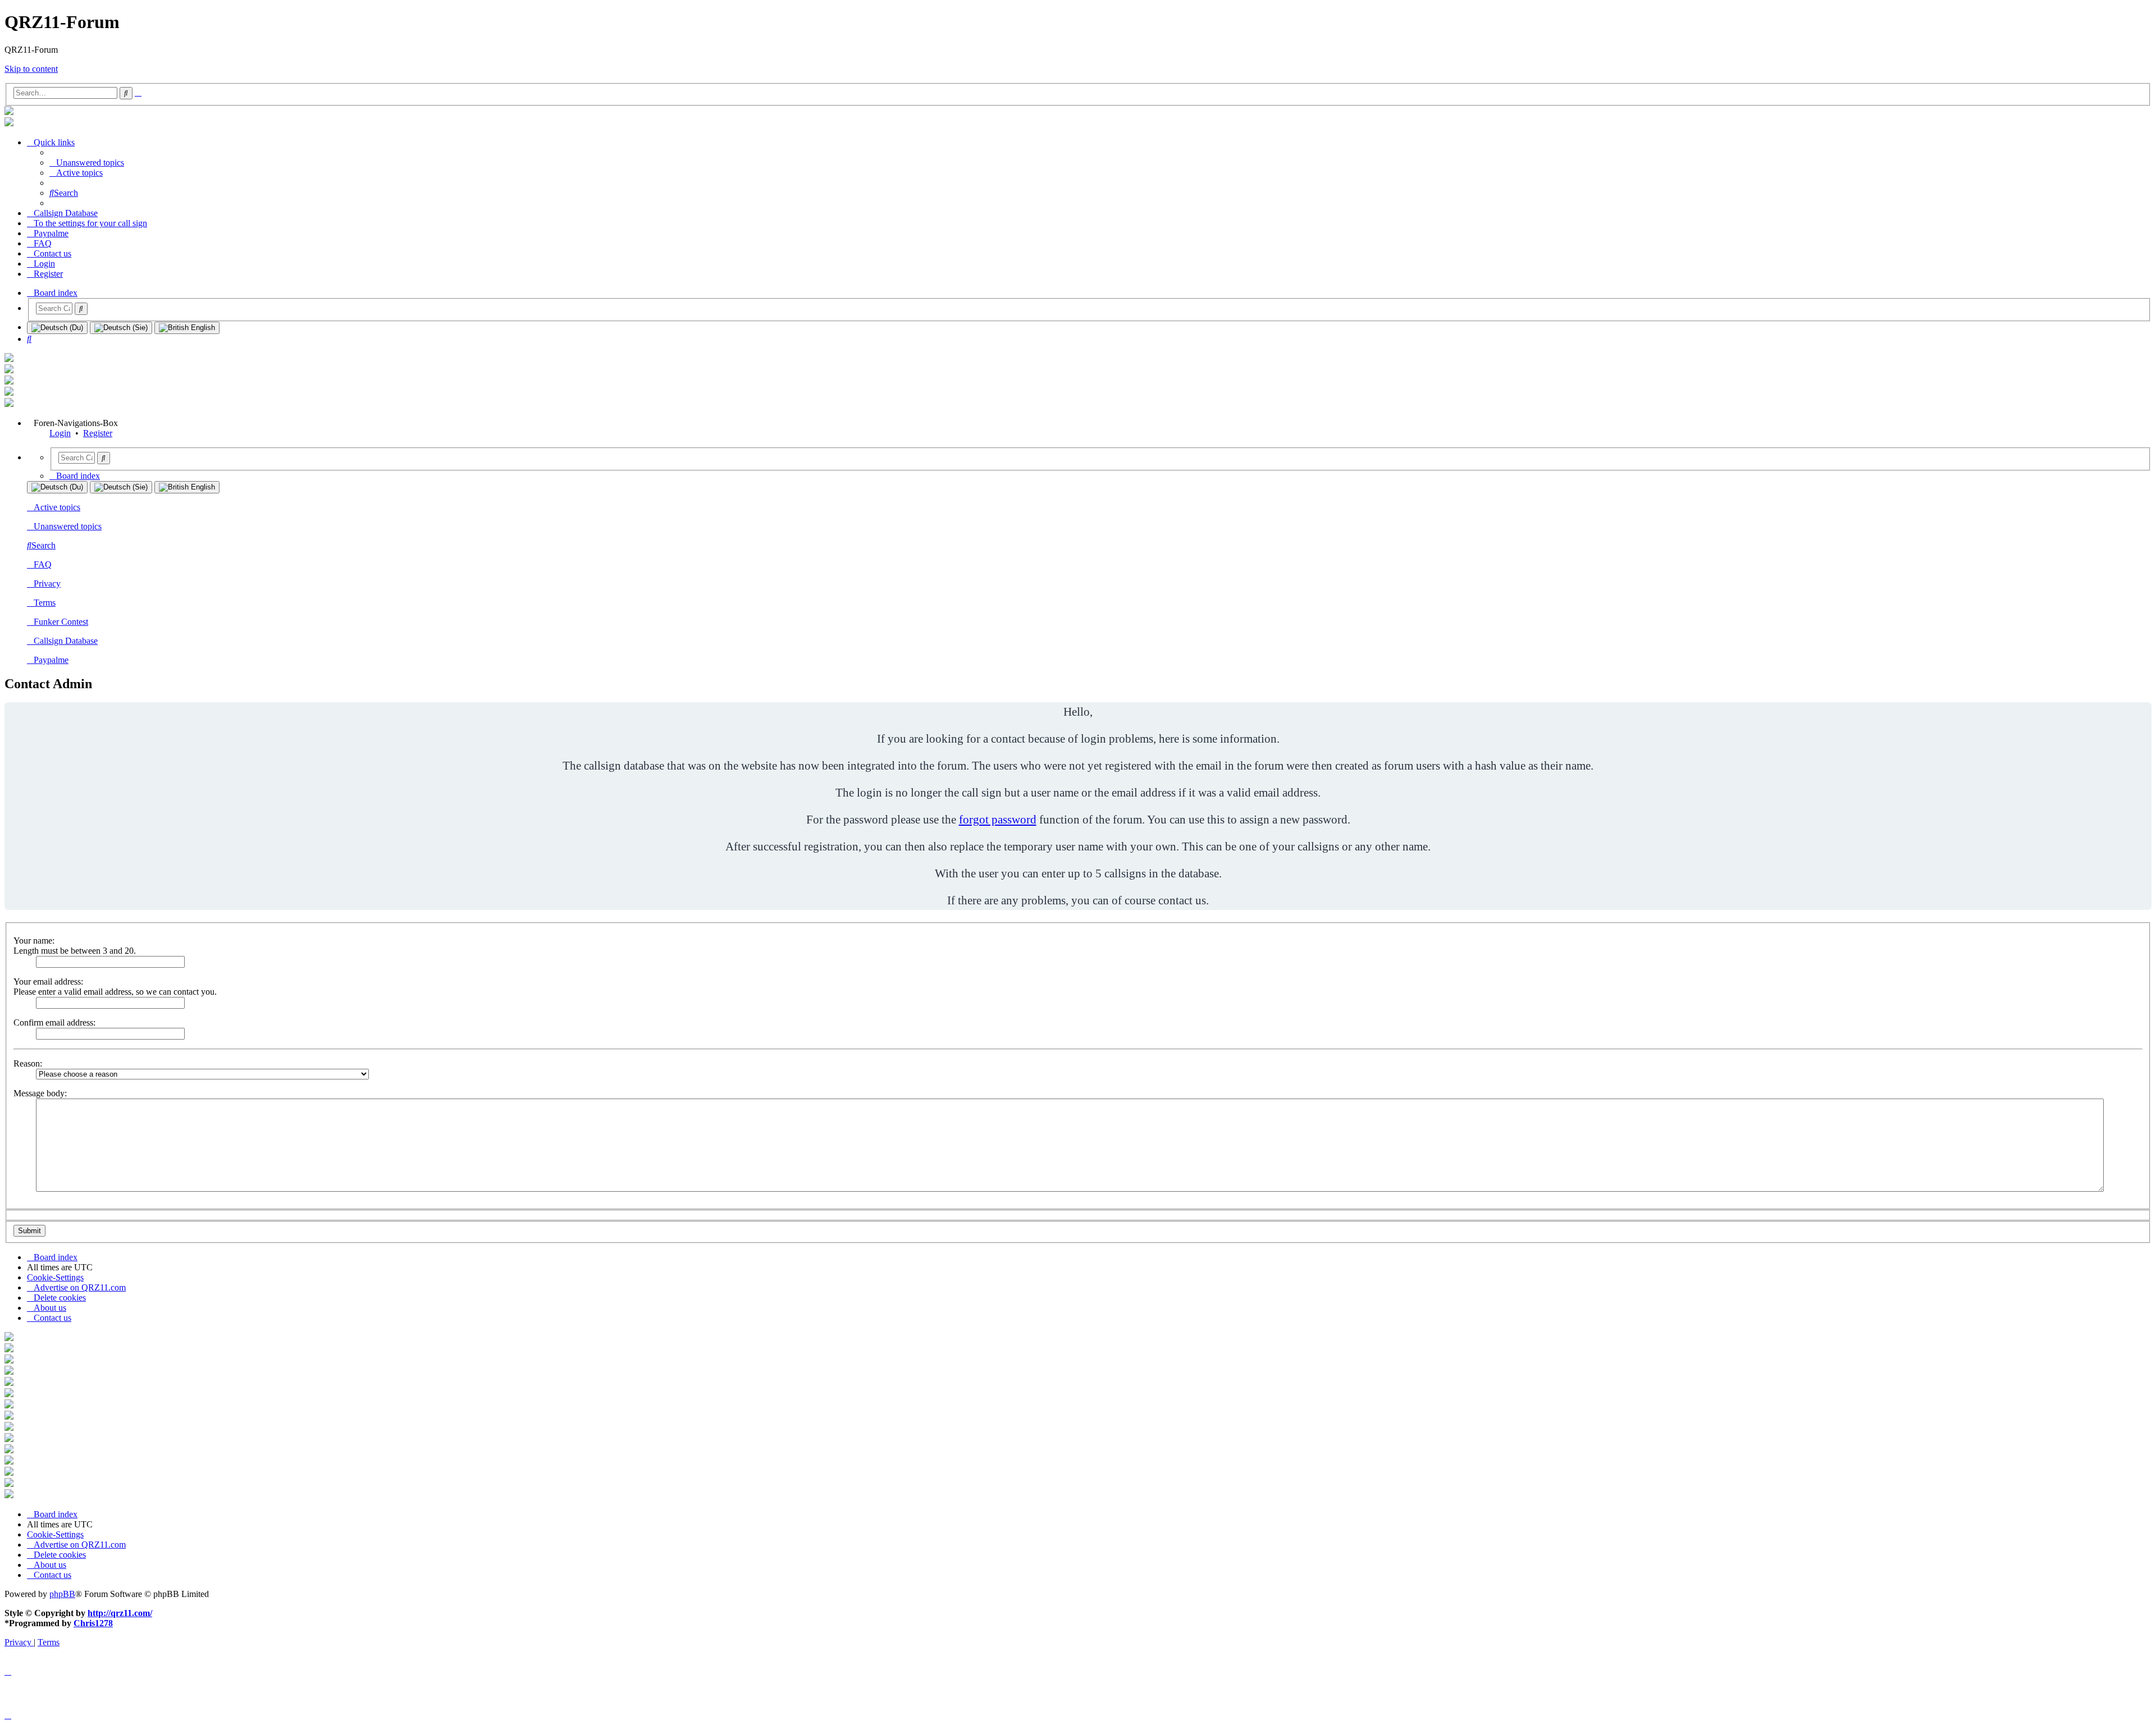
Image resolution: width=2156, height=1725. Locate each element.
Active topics (57, 507)
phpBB (62, 1594)
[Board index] (9, 112)
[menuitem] (87, 163)
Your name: (34, 941)
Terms (45, 603)
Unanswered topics (68, 526)
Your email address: (48, 982)
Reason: (28, 1063)
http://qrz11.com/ (120, 1613)
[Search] (81, 309)
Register (98, 433)
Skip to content (31, 69)
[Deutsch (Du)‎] (57, 328)
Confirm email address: (54, 1022)
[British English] (187, 328)
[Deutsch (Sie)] (121, 328)
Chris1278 (93, 1623)
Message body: (40, 1093)
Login (60, 433)
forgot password (998, 819)
